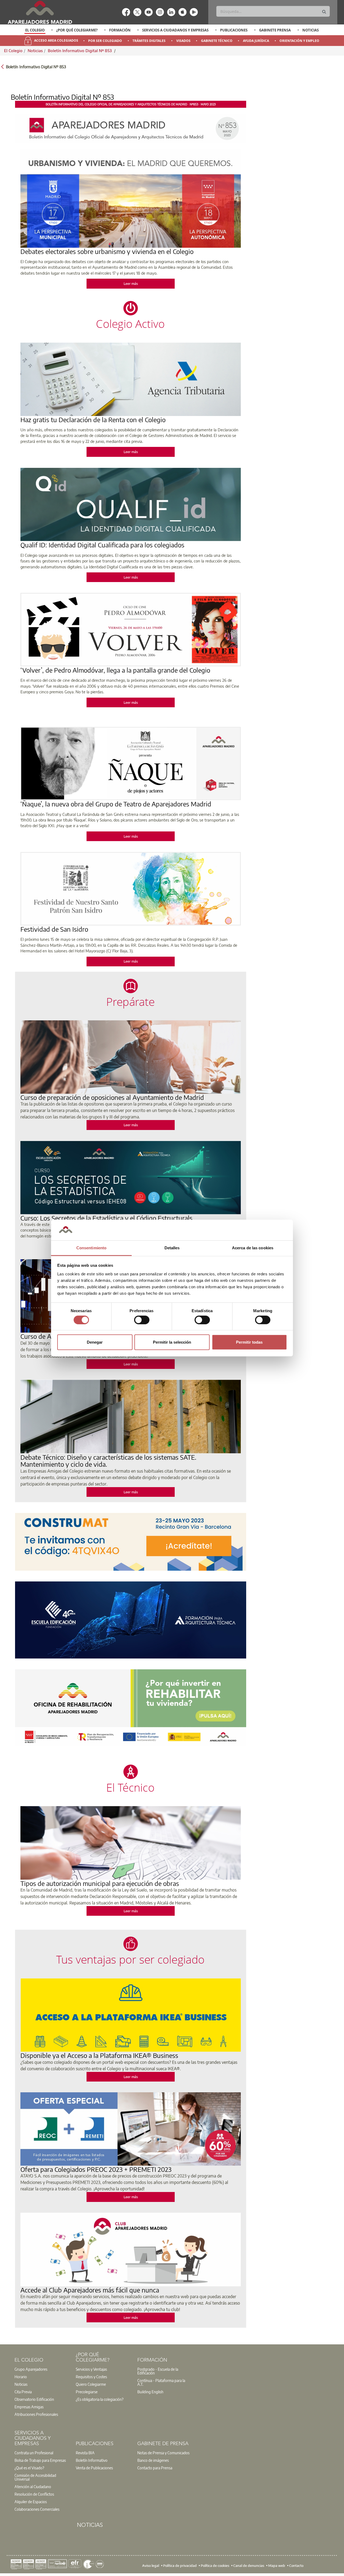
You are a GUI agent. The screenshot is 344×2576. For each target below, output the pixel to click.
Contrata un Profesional (34, 2453)
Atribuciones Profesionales (36, 2414)
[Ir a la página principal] (40, 12)
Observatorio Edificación (34, 2399)
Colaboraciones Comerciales (37, 2509)
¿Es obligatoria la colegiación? (100, 2399)
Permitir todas (249, 1342)
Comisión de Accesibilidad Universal (35, 2477)
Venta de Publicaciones (94, 2468)
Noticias (311, 30)
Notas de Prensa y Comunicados (163, 2453)
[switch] (142, 1320)
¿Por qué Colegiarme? (77, 30)
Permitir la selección (172, 1342)
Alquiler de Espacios (31, 2502)
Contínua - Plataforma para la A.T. (161, 2382)
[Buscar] (324, 12)
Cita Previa (23, 2392)
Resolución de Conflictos (34, 2494)
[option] (35, 30)
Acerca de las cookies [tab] (253, 1248)
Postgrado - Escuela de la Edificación (158, 2371)
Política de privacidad (180, 2565)
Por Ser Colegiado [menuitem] (105, 41)
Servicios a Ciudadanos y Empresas (175, 30)
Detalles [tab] (172, 1248)
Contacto (296, 2565)
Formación (120, 30)
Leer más (131, 284)
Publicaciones (234, 30)
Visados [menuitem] (183, 41)
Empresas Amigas (29, 2407)
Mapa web (277, 2565)
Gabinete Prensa (275, 30)
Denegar (95, 1342)
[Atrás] (2, 66)
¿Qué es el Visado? (29, 2468)
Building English (150, 2392)
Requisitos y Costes (91, 2377)
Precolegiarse (87, 2392)
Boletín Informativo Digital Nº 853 (80, 51)
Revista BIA (85, 2453)
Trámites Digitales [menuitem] (149, 41)
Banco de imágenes (153, 2460)
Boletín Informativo (92, 2460)
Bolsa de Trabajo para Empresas (40, 2460)
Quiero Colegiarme (91, 2384)
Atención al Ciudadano (33, 2487)
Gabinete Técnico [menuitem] (217, 41)
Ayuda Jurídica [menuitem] (256, 41)
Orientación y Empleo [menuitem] (299, 41)
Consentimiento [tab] (91, 1248)
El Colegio (35, 30)
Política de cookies (215, 2565)
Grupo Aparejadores (31, 2369)
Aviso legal (151, 2565)
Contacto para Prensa (155, 2468)
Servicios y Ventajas (91, 2369)
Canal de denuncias (249, 2565)
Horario (21, 2377)
